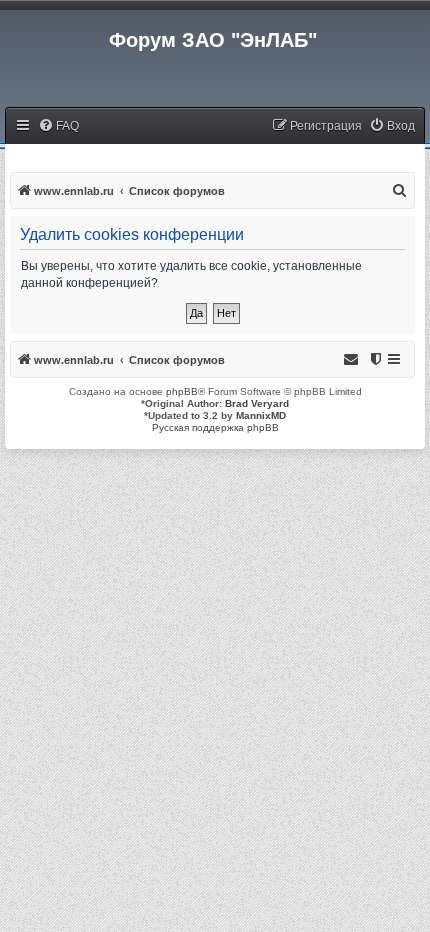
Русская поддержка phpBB (215, 427)
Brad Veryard (257, 403)
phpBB (182, 391)
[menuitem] (58, 126)
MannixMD (261, 415)
